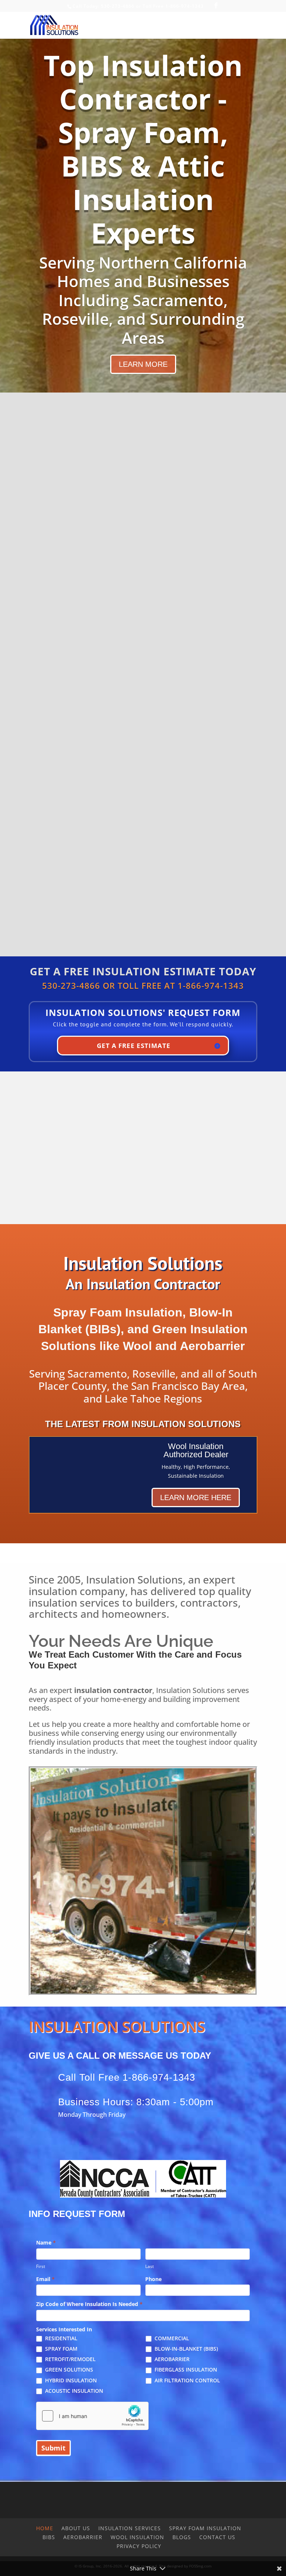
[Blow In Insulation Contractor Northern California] (143, 1991)
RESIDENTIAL (61, 2338)
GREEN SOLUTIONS (68, 2370)
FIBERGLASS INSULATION (185, 2370)
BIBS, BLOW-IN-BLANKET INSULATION (143, 631)
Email (45, 2279)
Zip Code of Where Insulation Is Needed (89, 2304)
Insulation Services (130, 2528)
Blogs (182, 2537)
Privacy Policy (139, 2546)
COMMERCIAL (171, 2338)
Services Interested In (64, 2329)
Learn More (143, 364)
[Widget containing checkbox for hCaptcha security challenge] (92, 2416)
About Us (76, 2528)
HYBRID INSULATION (70, 2380)
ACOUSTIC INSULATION (73, 2391)
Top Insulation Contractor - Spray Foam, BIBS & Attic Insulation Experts (143, 149)
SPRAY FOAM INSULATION (143, 550)
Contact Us (217, 2537)
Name (46, 2243)
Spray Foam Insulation (205, 2528)
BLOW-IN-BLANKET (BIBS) (185, 2349)
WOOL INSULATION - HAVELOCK (143, 712)
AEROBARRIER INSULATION (143, 788)
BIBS (49, 2537)
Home (45, 2528)
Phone (153, 2279)
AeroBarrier (83, 2537)
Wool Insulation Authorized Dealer (196, 1450)
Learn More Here (196, 1497)
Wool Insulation (137, 2537)
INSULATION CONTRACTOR (143, 475)
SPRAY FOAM (61, 2349)
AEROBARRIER (171, 2359)
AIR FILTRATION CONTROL (187, 2380)
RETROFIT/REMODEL (70, 2359)
